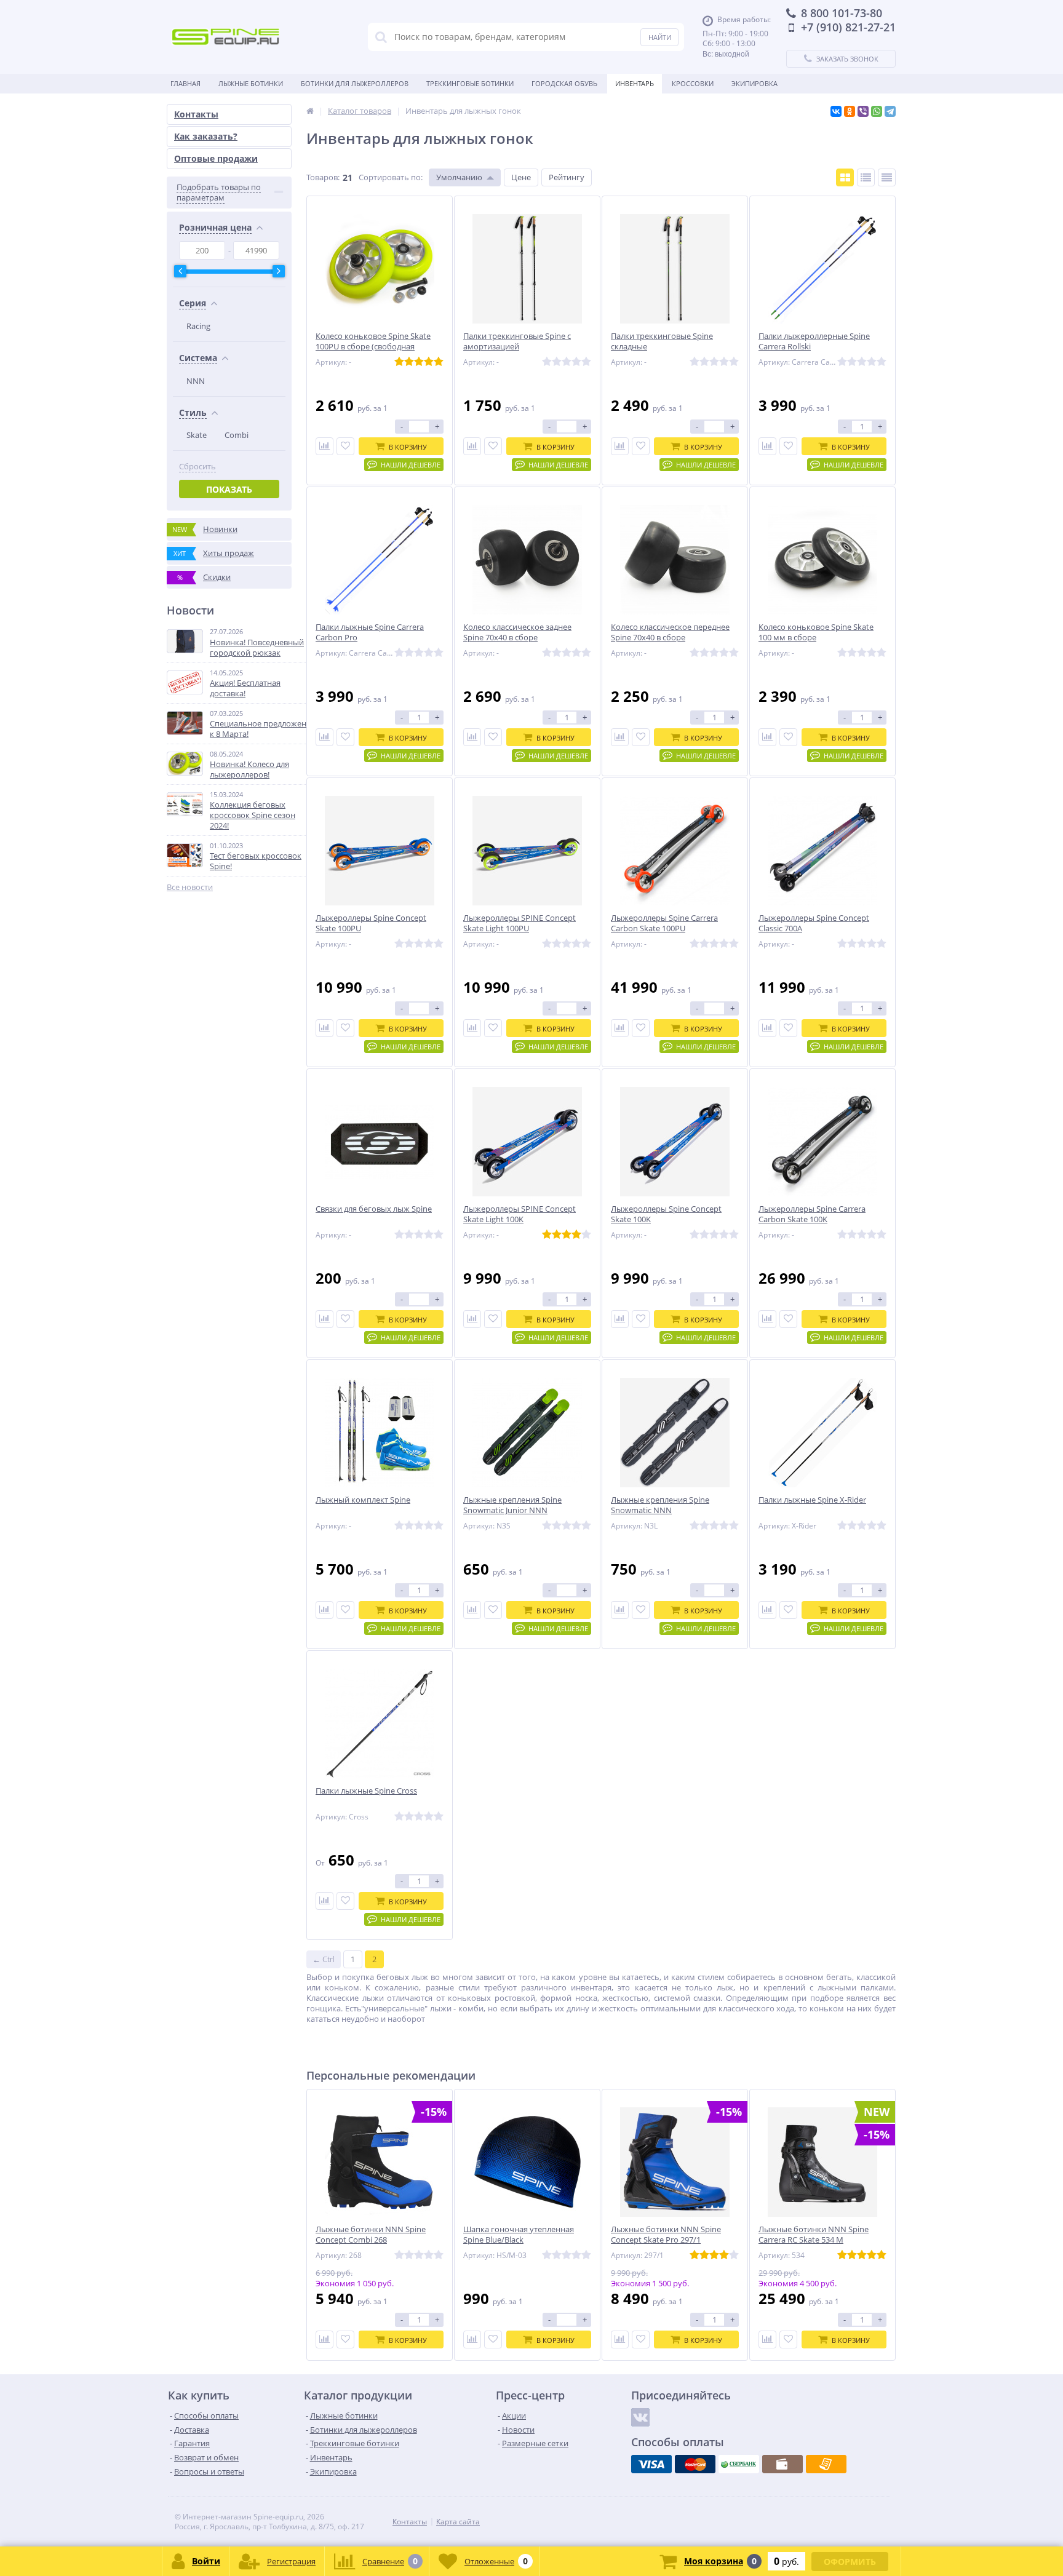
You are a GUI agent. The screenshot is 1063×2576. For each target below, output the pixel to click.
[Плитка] (845, 177)
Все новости (190, 887)
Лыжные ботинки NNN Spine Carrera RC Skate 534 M (814, 2235)
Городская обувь (564, 83)
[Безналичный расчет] (826, 2464)
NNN (196, 381)
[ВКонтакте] (836, 111)
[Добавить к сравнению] (324, 446)
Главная (185, 83)
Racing (198, 326)
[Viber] (863, 111)
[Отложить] (345, 446)
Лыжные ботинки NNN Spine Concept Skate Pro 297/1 (666, 2235)
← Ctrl (324, 1959)
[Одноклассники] (850, 111)
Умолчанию (459, 177)
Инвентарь (635, 83)
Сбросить (197, 467)
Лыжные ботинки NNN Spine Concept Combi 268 (371, 2235)
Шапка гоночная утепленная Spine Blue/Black (519, 2235)
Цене (521, 177)
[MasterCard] (695, 2464)
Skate (197, 435)
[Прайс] (887, 177)
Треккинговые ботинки (470, 83)
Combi (237, 435)
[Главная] (310, 111)
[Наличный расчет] (782, 2464)
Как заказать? (206, 136)
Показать (229, 489)
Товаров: (323, 177)
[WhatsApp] (877, 111)
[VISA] (651, 2464)
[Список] (866, 177)
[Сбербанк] (739, 2464)
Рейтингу (567, 177)
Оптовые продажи (216, 158)
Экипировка (754, 83)
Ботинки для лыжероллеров (355, 83)
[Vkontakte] (640, 2417)
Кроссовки (693, 83)
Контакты (196, 114)
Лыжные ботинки (251, 83)
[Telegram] (890, 111)
